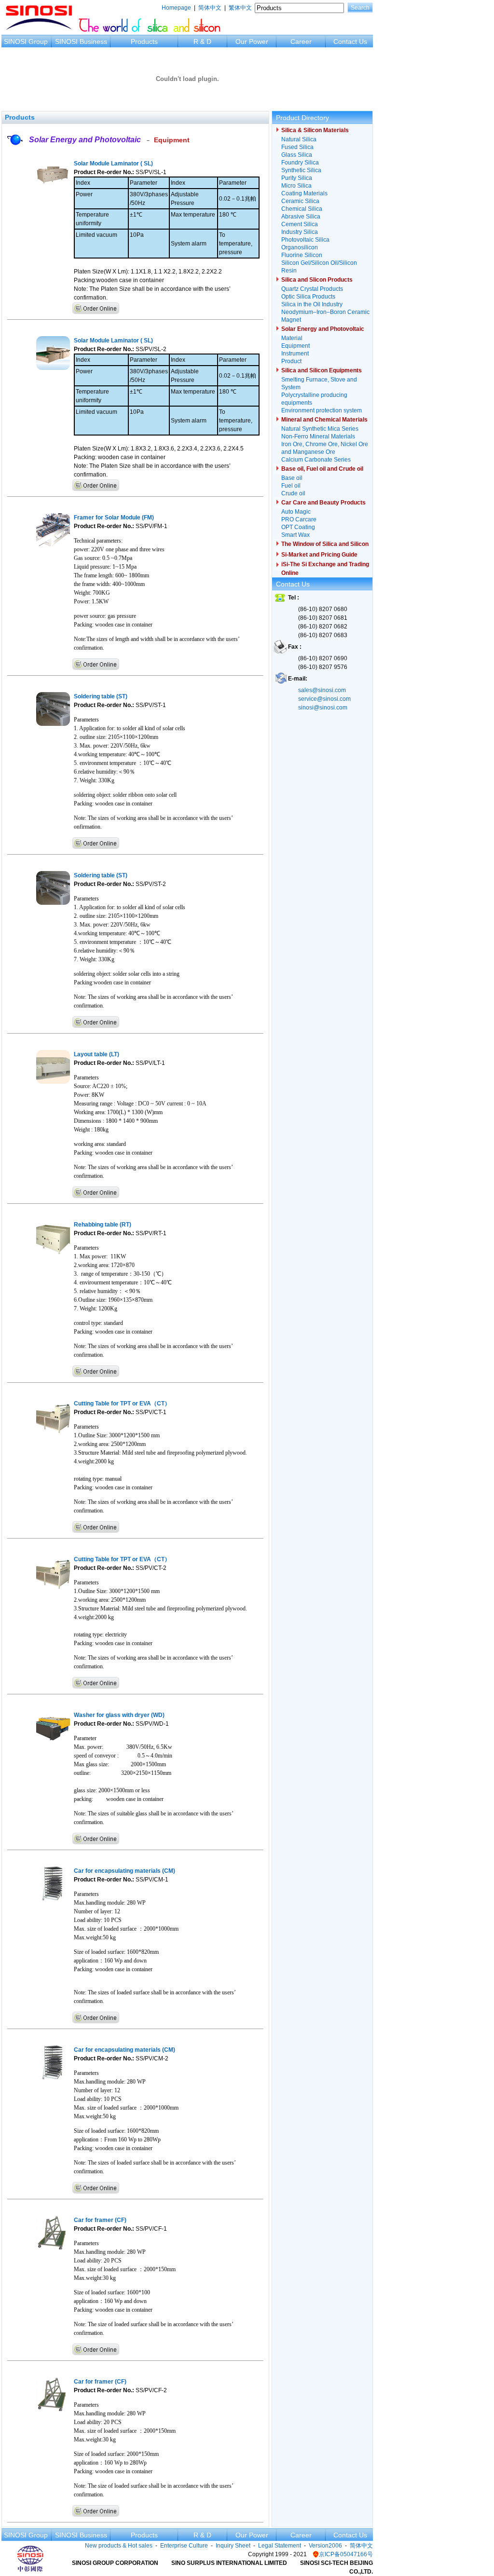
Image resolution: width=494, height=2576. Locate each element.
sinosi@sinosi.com (323, 708)
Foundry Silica (300, 163)
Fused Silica (297, 147)
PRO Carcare (299, 519)
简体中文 (210, 8)
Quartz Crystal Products (312, 289)
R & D (202, 41)
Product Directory (302, 118)
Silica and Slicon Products (317, 280)
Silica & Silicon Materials (315, 130)
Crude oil (293, 493)
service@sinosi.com (324, 699)
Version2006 (325, 2546)
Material (292, 338)
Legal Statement (280, 2546)
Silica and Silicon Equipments (322, 370)
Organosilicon (300, 247)
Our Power (252, 41)
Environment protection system (322, 410)
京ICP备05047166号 (346, 2554)
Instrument (295, 354)
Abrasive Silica (301, 217)
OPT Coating (298, 527)
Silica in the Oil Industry (312, 304)
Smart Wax (295, 535)
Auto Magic (296, 512)
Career (301, 41)
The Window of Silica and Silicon (325, 544)
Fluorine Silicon (302, 255)
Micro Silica (296, 186)
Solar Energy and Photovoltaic (85, 140)
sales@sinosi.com (322, 690)
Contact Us (350, 41)
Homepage (176, 8)
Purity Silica (297, 178)
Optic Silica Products (308, 297)
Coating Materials (304, 193)
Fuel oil (291, 486)
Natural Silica (299, 139)
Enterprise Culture (184, 2546)
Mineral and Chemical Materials (324, 420)
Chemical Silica (302, 209)
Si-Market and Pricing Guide (319, 555)
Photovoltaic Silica (305, 240)
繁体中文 (240, 8)
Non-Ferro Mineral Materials (318, 436)
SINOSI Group (26, 41)
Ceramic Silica (300, 201)
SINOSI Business (81, 41)
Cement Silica (300, 224)
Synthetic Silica (301, 170)
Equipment (172, 140)
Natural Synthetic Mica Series (320, 429)
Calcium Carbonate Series (316, 460)
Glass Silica (297, 155)
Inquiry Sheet (233, 2546)
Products (144, 41)
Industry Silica (300, 232)
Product (291, 361)
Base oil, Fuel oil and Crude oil (322, 469)
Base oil (292, 478)
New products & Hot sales (119, 2546)
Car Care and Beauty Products (323, 503)
